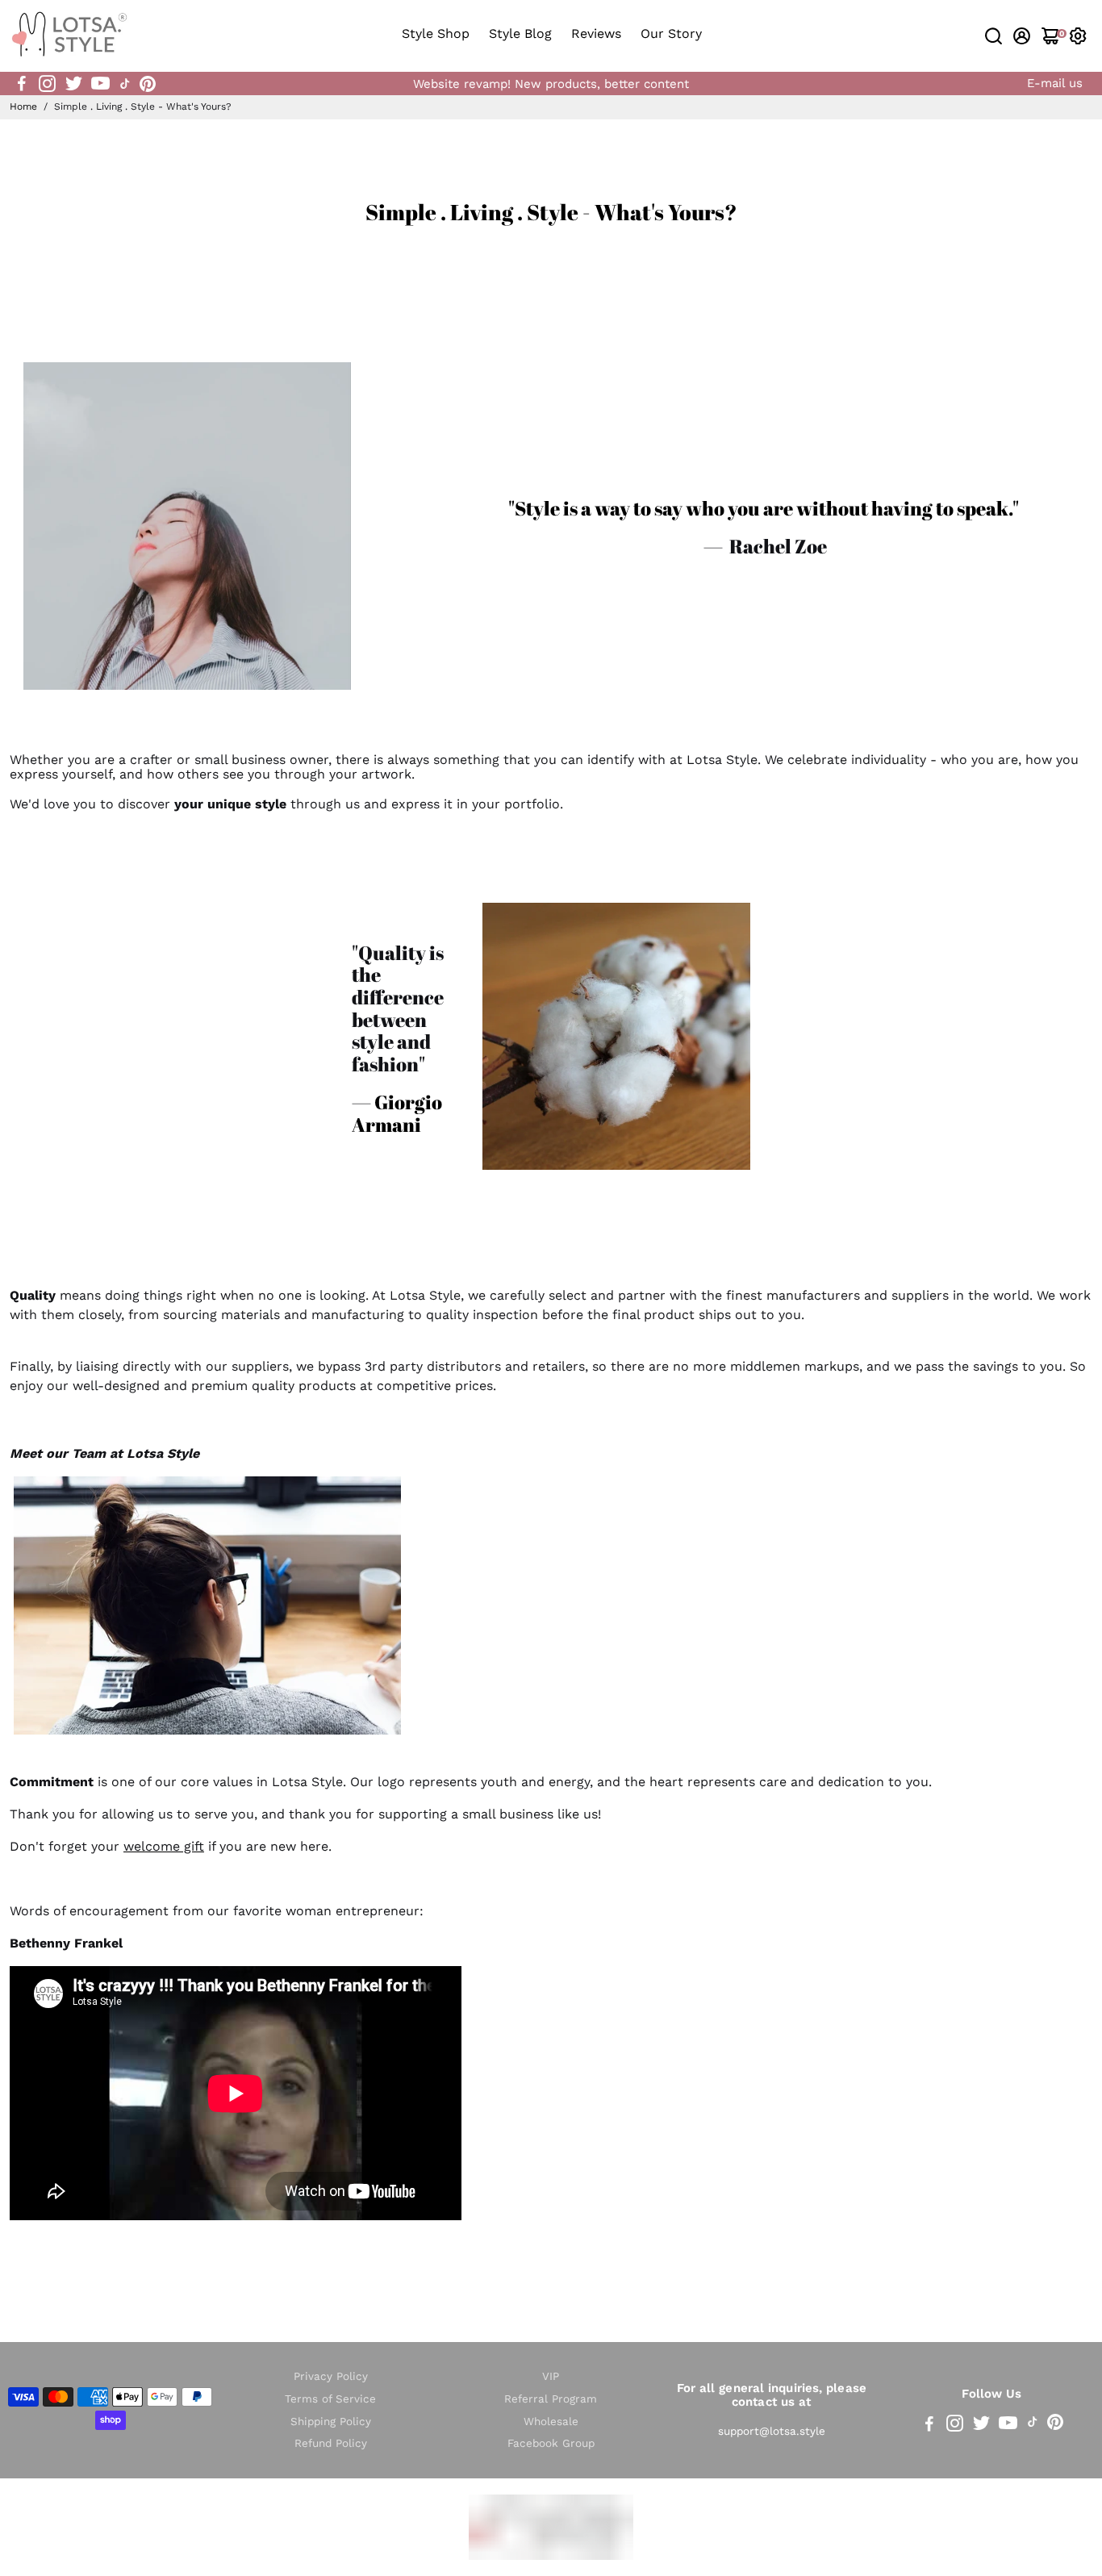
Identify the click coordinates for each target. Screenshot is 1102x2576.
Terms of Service (330, 2399)
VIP (551, 2376)
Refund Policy (331, 2443)
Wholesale (551, 2422)
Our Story (671, 33)
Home (23, 106)
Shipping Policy (331, 2422)
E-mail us (1055, 83)
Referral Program (551, 2399)
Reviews (596, 33)
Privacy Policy (331, 2376)
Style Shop (436, 33)
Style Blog (520, 33)
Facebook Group (551, 2443)
